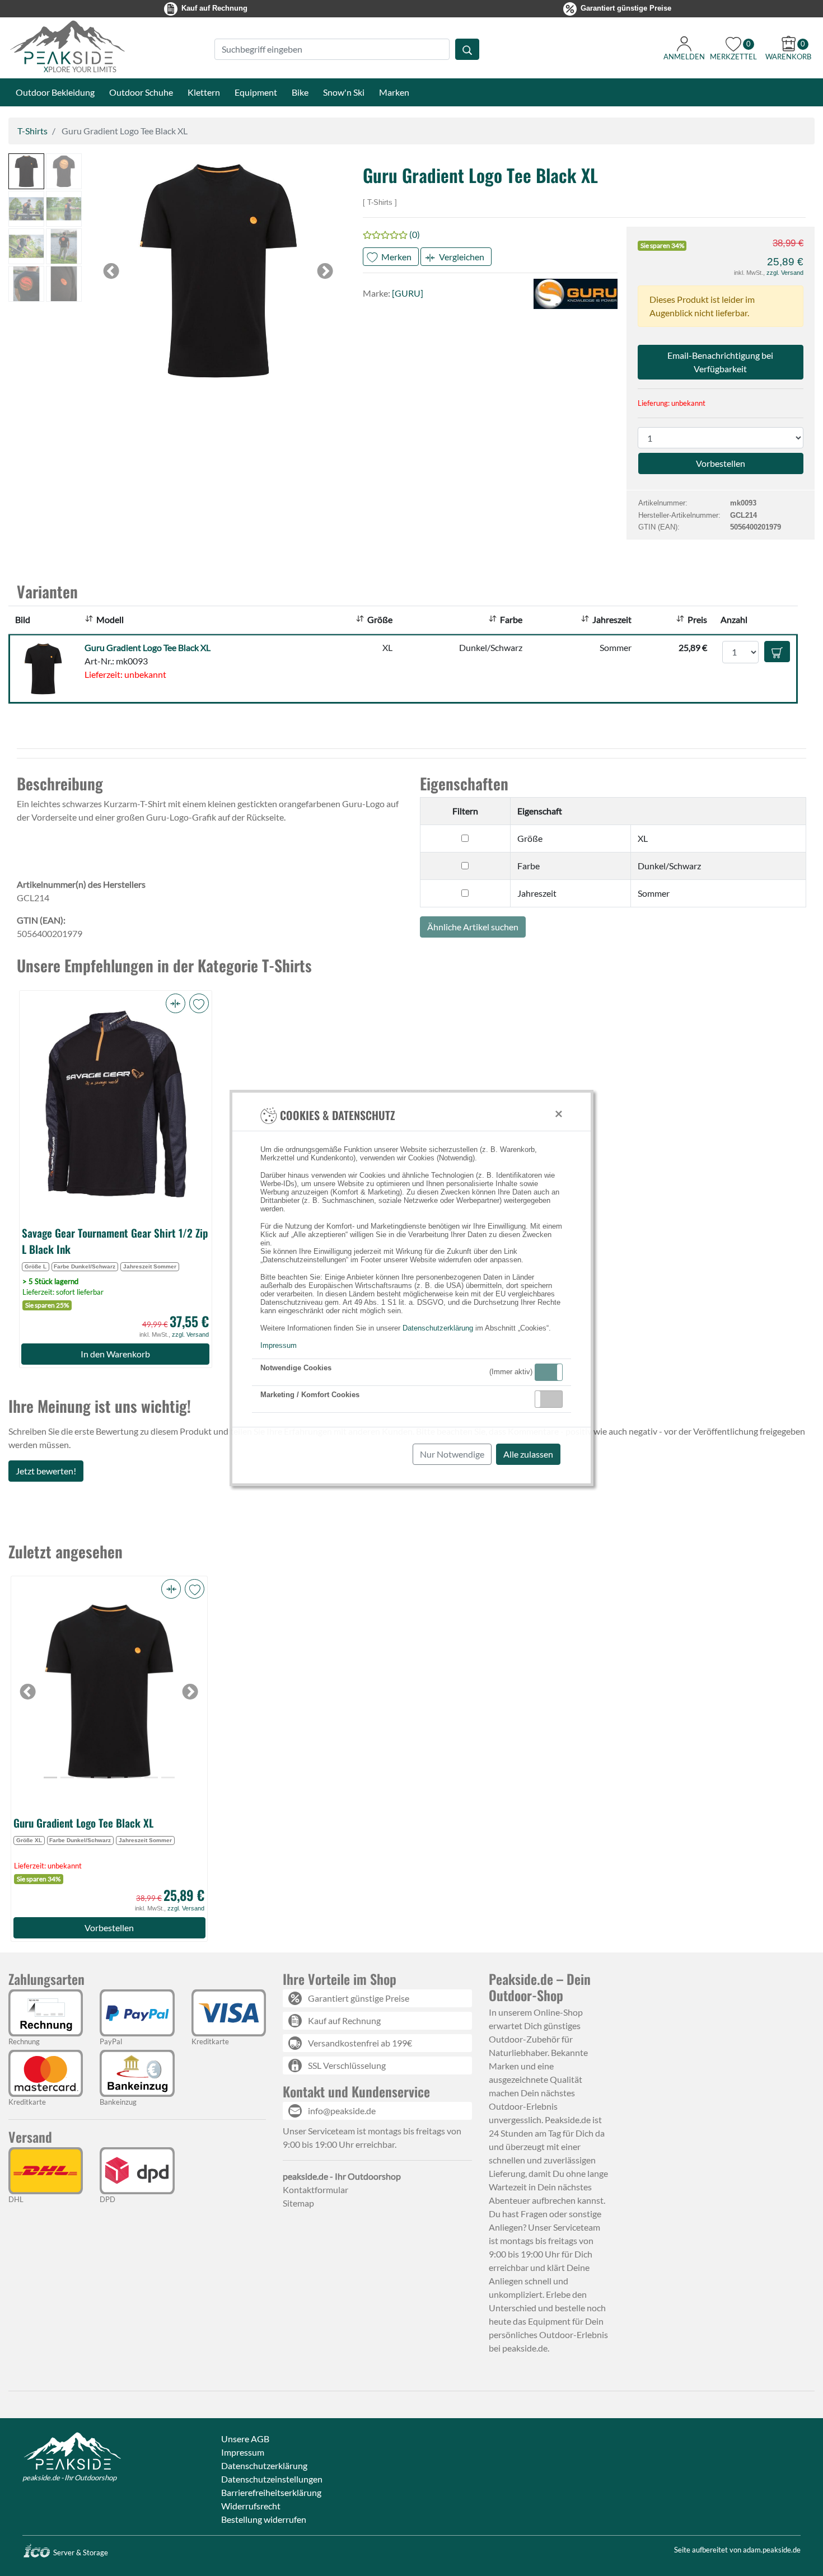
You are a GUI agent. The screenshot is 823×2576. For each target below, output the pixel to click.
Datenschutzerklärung (438, 1328)
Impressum (279, 1345)
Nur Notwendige (452, 1454)
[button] (549, 1372)
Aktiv (548, 1372)
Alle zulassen (528, 1454)
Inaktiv (553, 1399)
